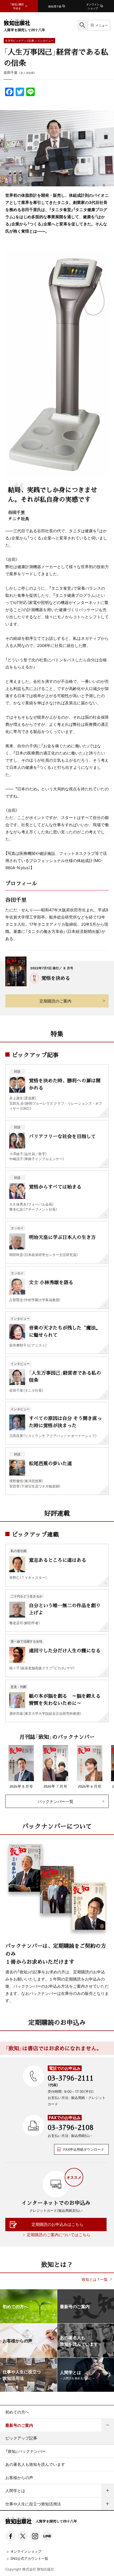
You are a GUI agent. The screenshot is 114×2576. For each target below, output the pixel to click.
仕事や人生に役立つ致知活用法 (33, 2504)
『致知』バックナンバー (26, 2451)
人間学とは (15, 2491)
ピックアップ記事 (21, 2438)
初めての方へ (17, 2412)
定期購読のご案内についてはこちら (59, 2235)
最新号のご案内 (19, 2425)
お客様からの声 (19, 2478)
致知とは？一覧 (95, 2279)
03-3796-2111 (71, 2078)
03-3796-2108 (71, 2127)
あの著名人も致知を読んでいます (35, 2464)
